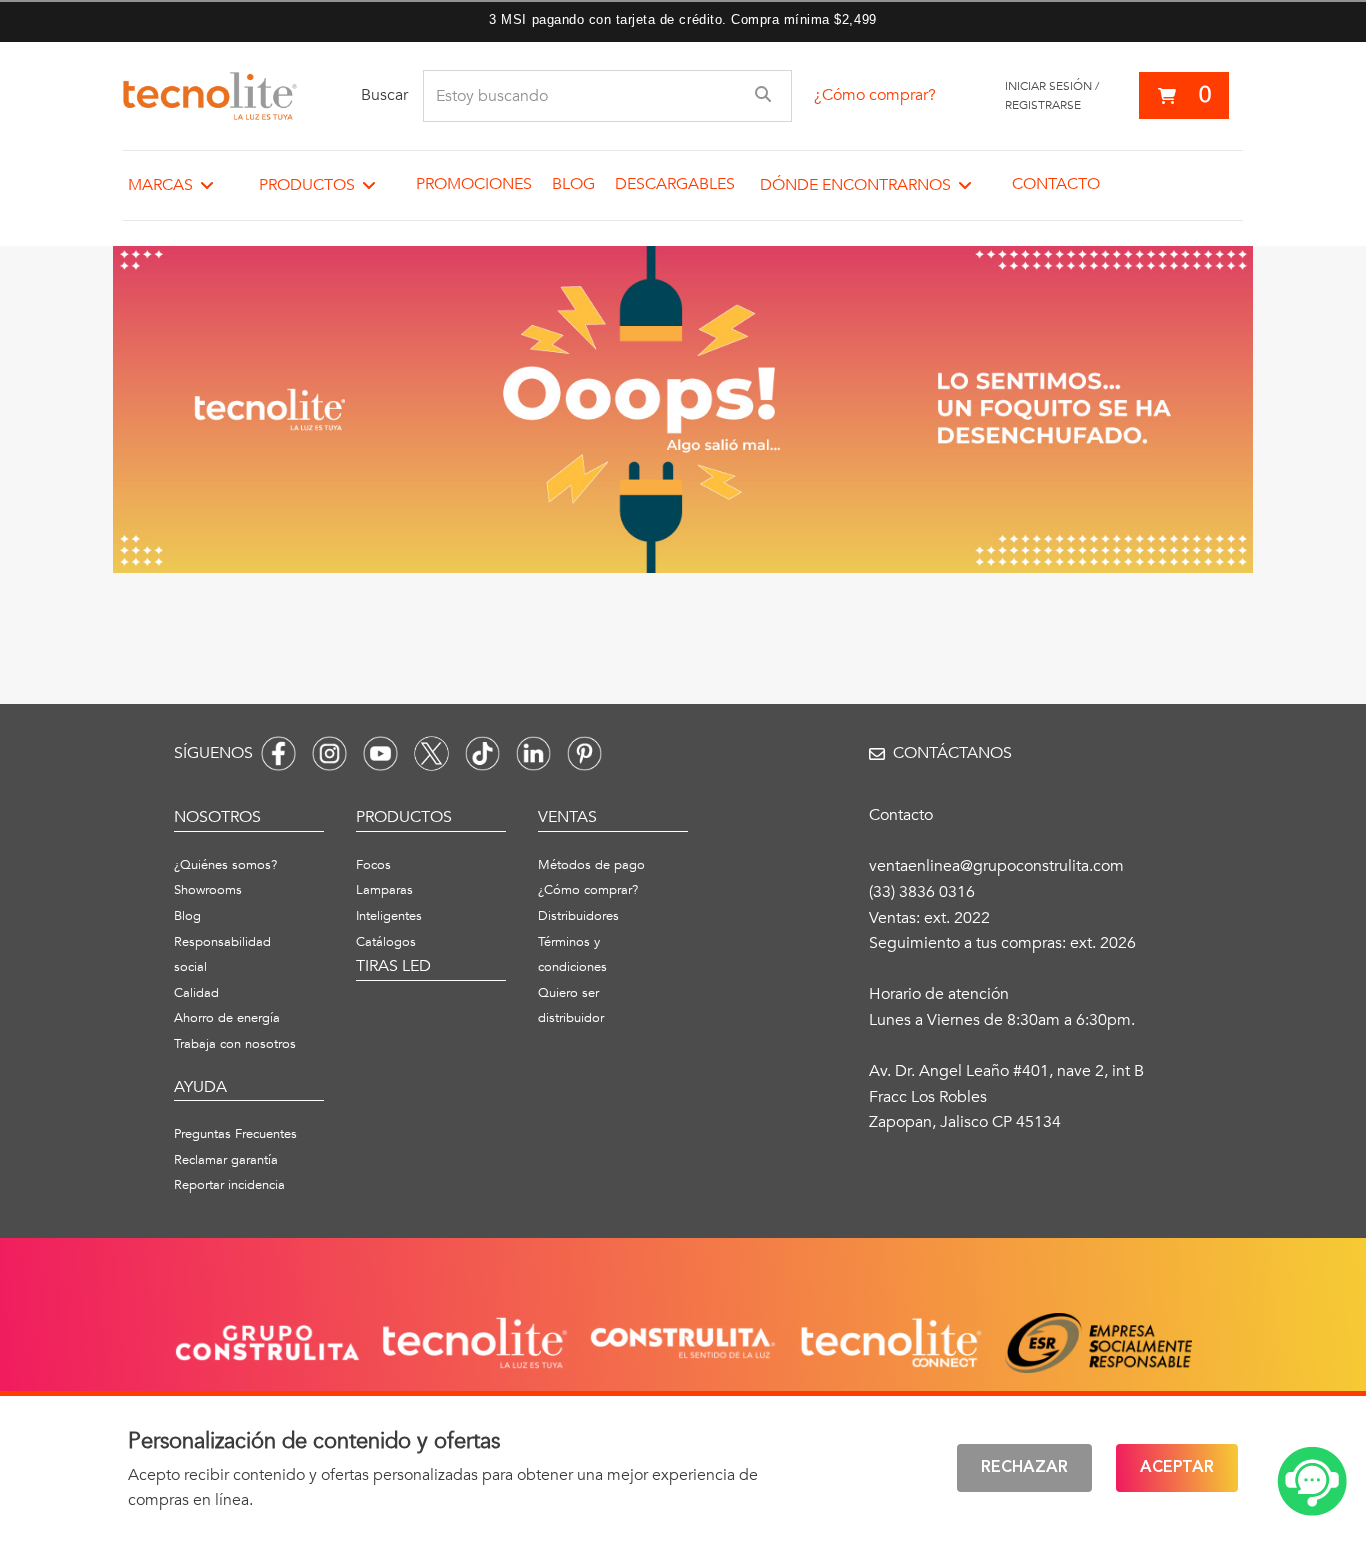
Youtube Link (380, 753)
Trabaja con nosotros (235, 1044)
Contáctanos (952, 753)
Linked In (533, 753)
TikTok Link (482, 753)
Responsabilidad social (222, 955)
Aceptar (1177, 1468)
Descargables (675, 184)
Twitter (431, 753)
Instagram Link (329, 753)
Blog (573, 184)
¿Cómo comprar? (875, 95)
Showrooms (208, 890)
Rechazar (1024, 1468)
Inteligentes (389, 916)
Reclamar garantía (226, 1160)
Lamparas (384, 890)
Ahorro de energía (227, 1018)
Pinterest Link (584, 753)
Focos (373, 865)
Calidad (196, 993)
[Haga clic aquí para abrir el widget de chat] (1312, 1481)
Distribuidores (578, 916)
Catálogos (386, 942)
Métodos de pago (591, 865)
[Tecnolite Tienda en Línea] (210, 96)
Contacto (1056, 184)
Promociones (474, 184)
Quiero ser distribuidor (571, 1006)
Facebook (278, 753)
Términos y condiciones (572, 955)
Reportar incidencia (229, 1185)
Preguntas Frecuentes (235, 1134)
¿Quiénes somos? (225, 865)
